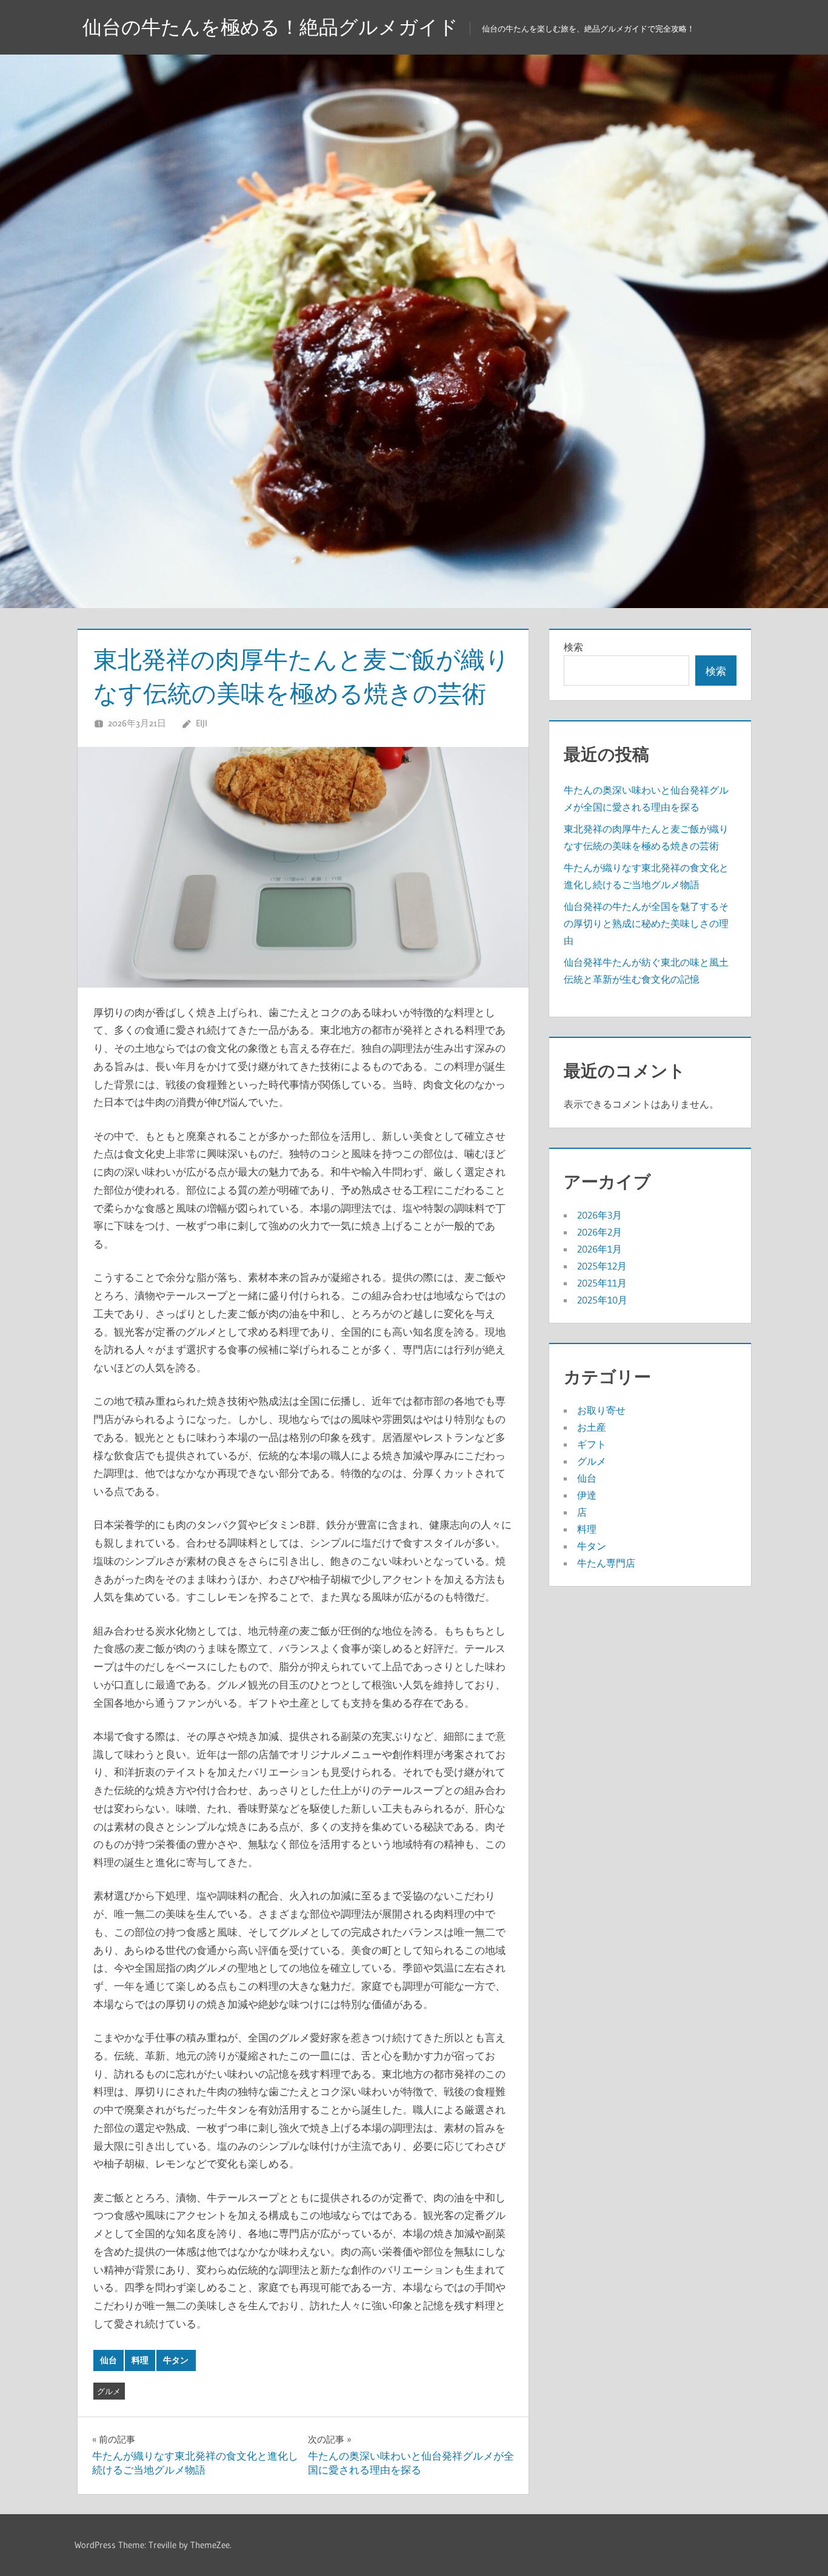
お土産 (592, 1427)
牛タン (176, 2360)
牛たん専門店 (606, 1563)
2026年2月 (599, 1232)
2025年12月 (602, 1266)
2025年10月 (602, 1300)
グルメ (109, 2391)
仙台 (109, 2360)
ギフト (592, 1444)
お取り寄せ (601, 1410)
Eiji (202, 723)
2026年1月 (599, 1249)
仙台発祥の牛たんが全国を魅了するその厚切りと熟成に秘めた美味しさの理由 (646, 923)
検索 (573, 647)
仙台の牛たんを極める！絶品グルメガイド (270, 27)
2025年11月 (602, 1283)
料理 (140, 2360)
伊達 (587, 1495)
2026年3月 (599, 1215)
